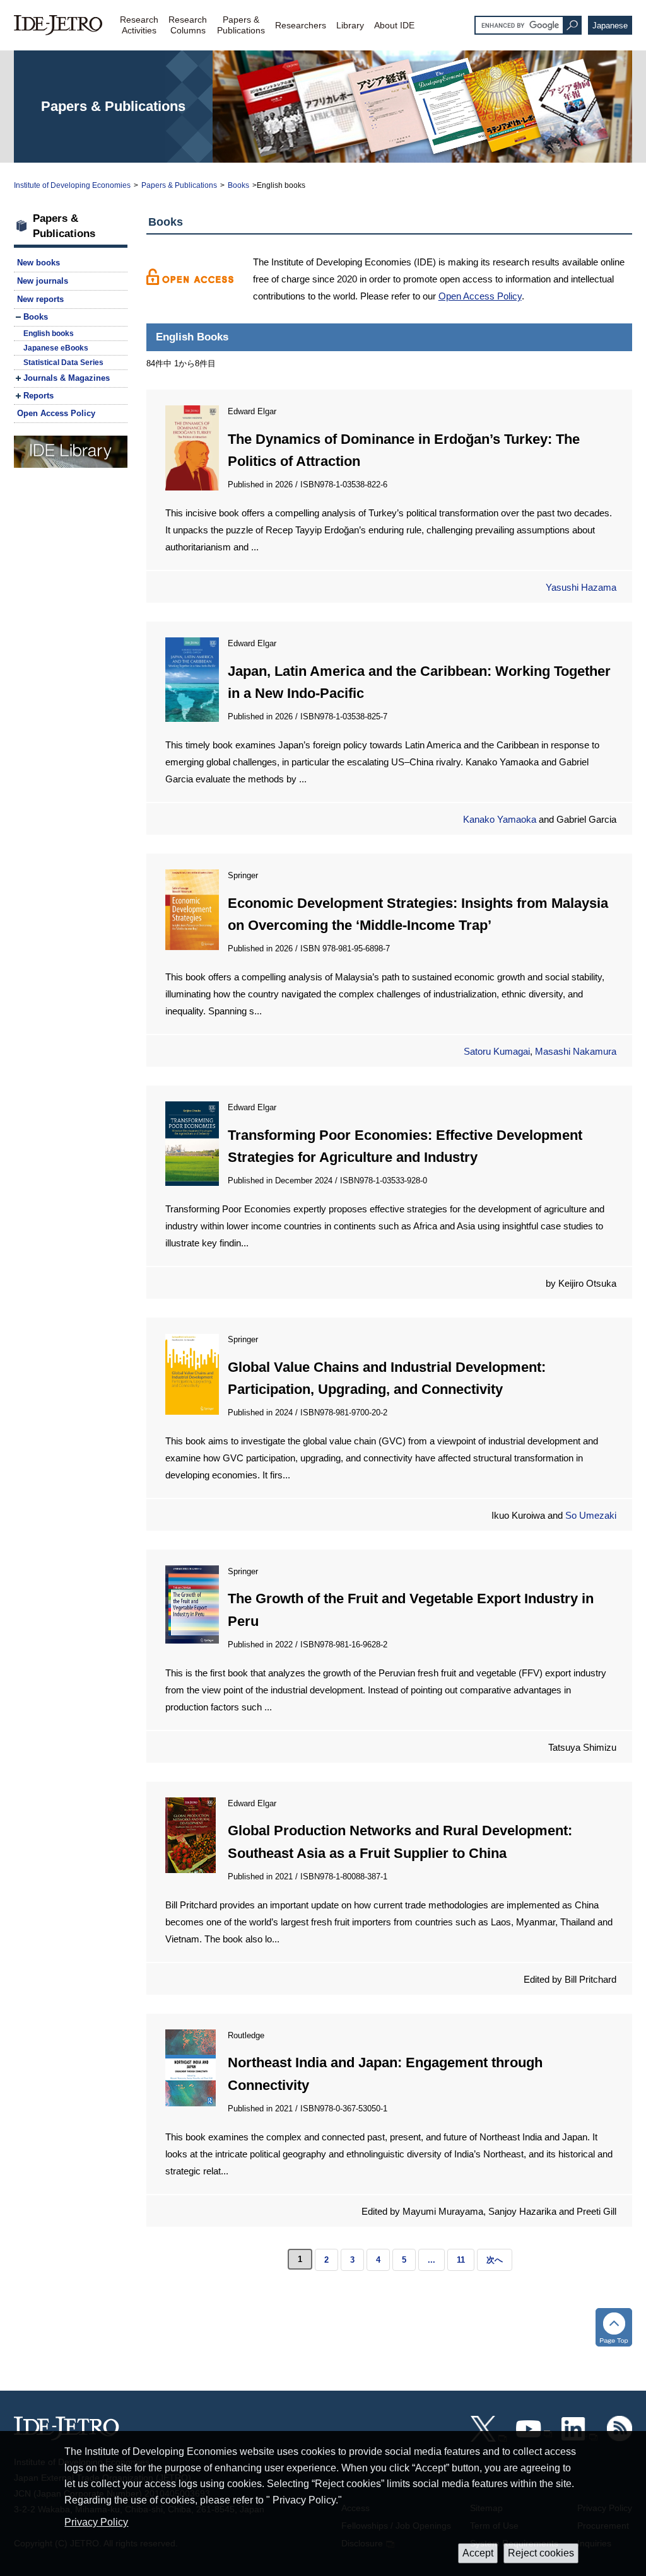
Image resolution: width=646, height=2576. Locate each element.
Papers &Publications (241, 25)
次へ (495, 2260)
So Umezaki (591, 1515)
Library (350, 25)
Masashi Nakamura (576, 1051)
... (432, 2260)
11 (461, 2260)
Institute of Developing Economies (72, 185)
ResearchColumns (188, 25)
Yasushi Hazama (581, 587)
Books (238, 185)
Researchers (301, 25)
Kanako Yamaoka (500, 819)
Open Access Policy (480, 296)
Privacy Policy (96, 2522)
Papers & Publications (179, 185)
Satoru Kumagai (497, 1051)
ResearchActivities (139, 25)
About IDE (394, 25)
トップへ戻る (614, 2327)
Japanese (610, 26)
